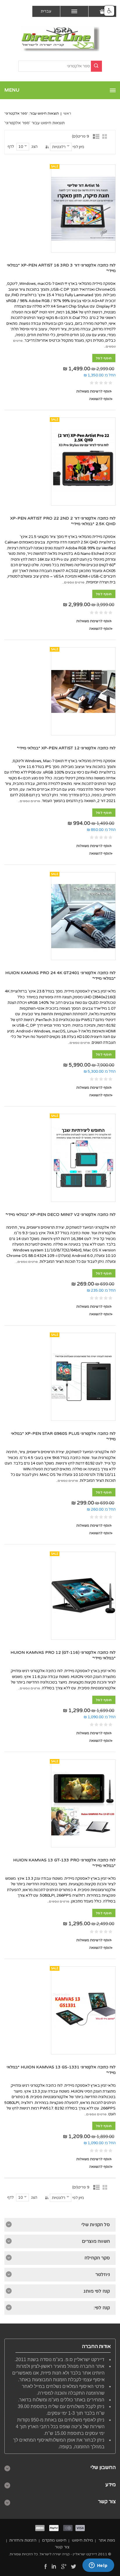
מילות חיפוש (82, 2540)
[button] (109, 11)
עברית (46, 11)
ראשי (67, 113)
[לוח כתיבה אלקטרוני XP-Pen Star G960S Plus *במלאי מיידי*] (83, 1377)
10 (21, 147)
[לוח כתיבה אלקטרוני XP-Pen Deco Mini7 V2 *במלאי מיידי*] (83, 1158)
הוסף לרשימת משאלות (94, 391)
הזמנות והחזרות (23, 2540)
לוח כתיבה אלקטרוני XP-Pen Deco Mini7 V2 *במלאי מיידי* (61, 1215)
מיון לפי (78, 147)
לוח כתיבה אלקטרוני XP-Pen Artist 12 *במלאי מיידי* (66, 748)
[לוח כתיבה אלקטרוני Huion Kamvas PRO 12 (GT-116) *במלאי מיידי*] (83, 1596)
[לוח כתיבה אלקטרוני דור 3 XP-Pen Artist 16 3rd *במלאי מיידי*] (83, 208)
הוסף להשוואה (100, 399)
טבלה (106, 136)
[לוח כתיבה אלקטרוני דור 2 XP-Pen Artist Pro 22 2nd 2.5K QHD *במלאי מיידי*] (83, 462)
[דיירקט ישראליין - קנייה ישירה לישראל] (60, 39)
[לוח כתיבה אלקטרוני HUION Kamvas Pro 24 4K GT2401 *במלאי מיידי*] (83, 916)
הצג (35, 147)
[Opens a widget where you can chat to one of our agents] (98, 2566)
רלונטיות (59, 147)
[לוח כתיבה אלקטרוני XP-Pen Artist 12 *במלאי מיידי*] (83, 691)
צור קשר (62, 2547)
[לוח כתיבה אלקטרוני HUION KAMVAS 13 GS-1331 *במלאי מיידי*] (83, 2010)
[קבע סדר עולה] (47, 147)
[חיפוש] (96, 66)
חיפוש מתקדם (54, 2540)
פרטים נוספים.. (73, 582)
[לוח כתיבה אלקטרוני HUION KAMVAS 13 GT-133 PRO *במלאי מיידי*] (83, 1803)
